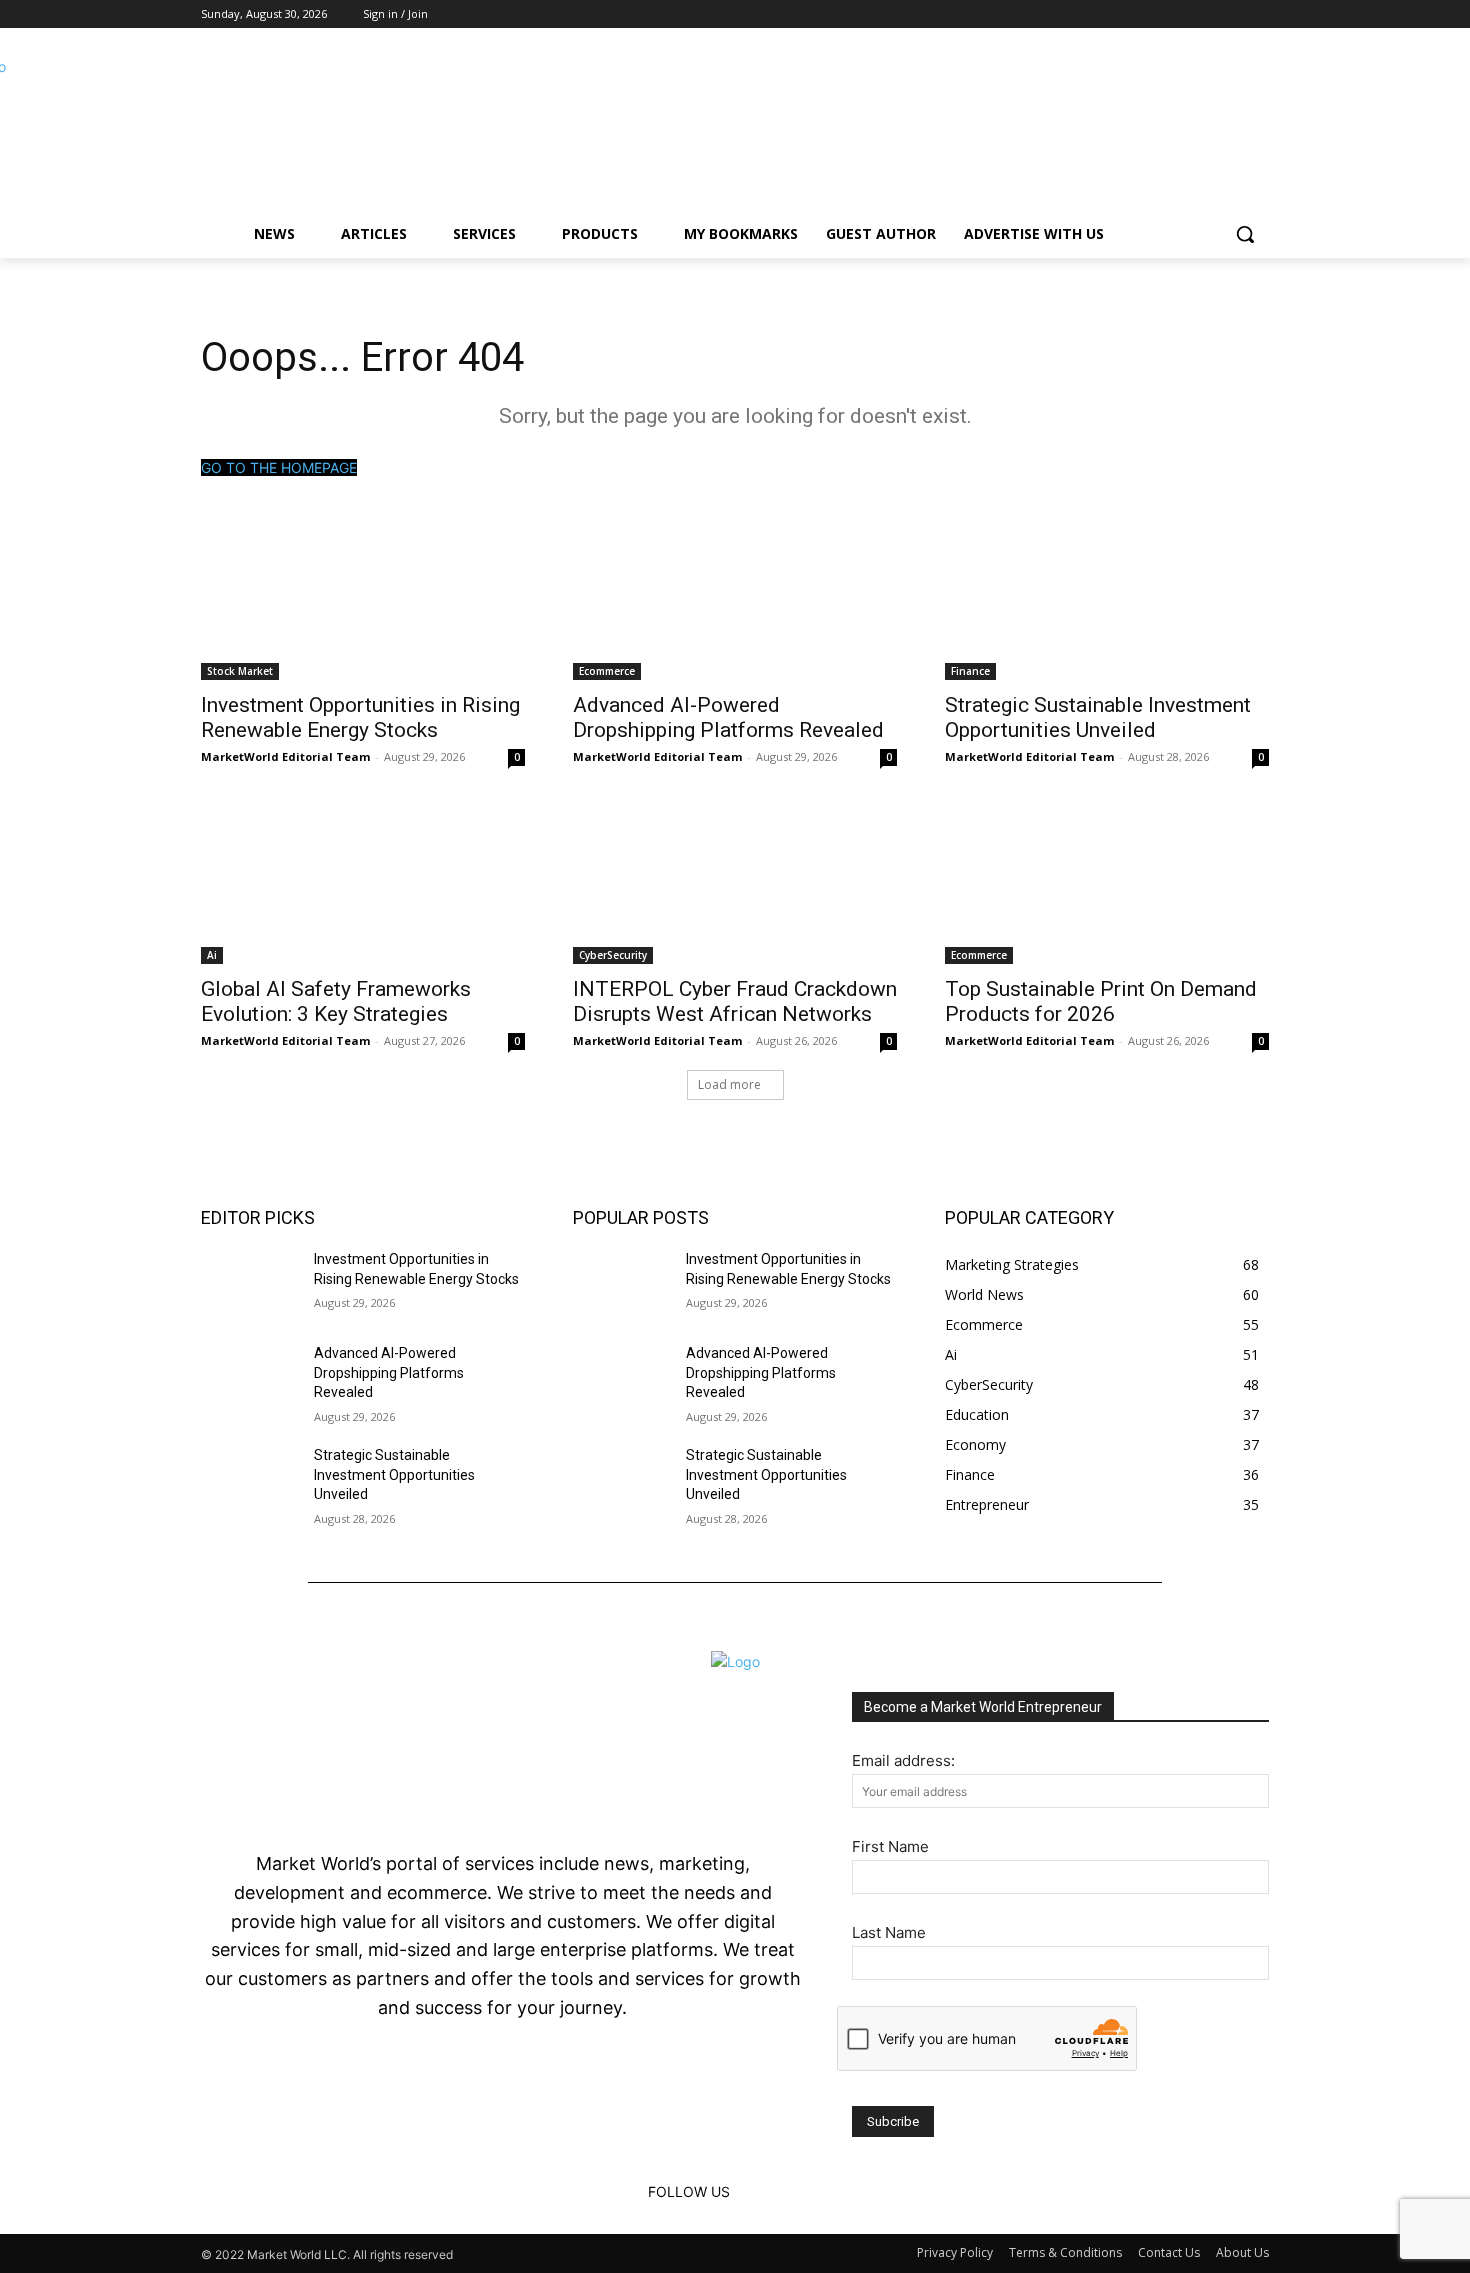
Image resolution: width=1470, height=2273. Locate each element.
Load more (729, 1084)
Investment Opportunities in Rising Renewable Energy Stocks (360, 717)
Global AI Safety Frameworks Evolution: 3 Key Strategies (336, 1001)
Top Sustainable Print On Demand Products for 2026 (1101, 1001)
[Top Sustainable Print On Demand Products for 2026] (1107, 883)
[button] (1245, 234)
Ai (212, 955)
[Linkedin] (1229, 14)
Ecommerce (607, 671)
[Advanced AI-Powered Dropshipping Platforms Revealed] (735, 599)
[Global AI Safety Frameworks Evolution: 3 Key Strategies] (363, 883)
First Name (890, 1846)
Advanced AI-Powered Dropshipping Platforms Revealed (728, 717)
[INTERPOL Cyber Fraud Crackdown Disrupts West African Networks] (735, 883)
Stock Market (240, 671)
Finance (970, 671)
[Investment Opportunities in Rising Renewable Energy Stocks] (363, 599)
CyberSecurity (613, 955)
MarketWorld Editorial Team (285, 756)
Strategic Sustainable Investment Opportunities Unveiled (1098, 717)
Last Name (889, 1932)
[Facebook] (1202, 14)
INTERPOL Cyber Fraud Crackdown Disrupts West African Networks (735, 1001)
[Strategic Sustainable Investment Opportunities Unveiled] (1107, 599)
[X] (1257, 14)
